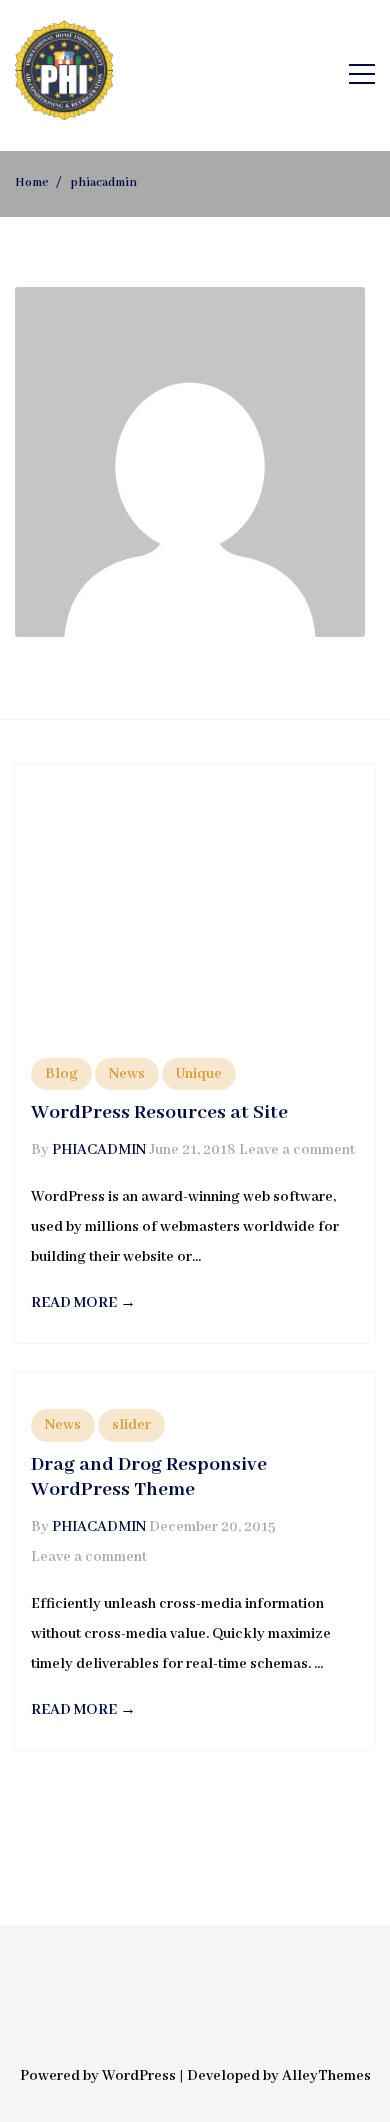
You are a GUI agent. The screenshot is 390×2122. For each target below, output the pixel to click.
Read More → (83, 1303)
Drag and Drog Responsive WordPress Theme (149, 1477)
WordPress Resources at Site (159, 1112)
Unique (199, 1074)
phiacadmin (99, 1150)
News (127, 1074)
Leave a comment (297, 1150)
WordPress (139, 2076)
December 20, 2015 (212, 1527)
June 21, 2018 (192, 1150)
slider (131, 1425)
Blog (61, 1074)
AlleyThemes (326, 2076)
